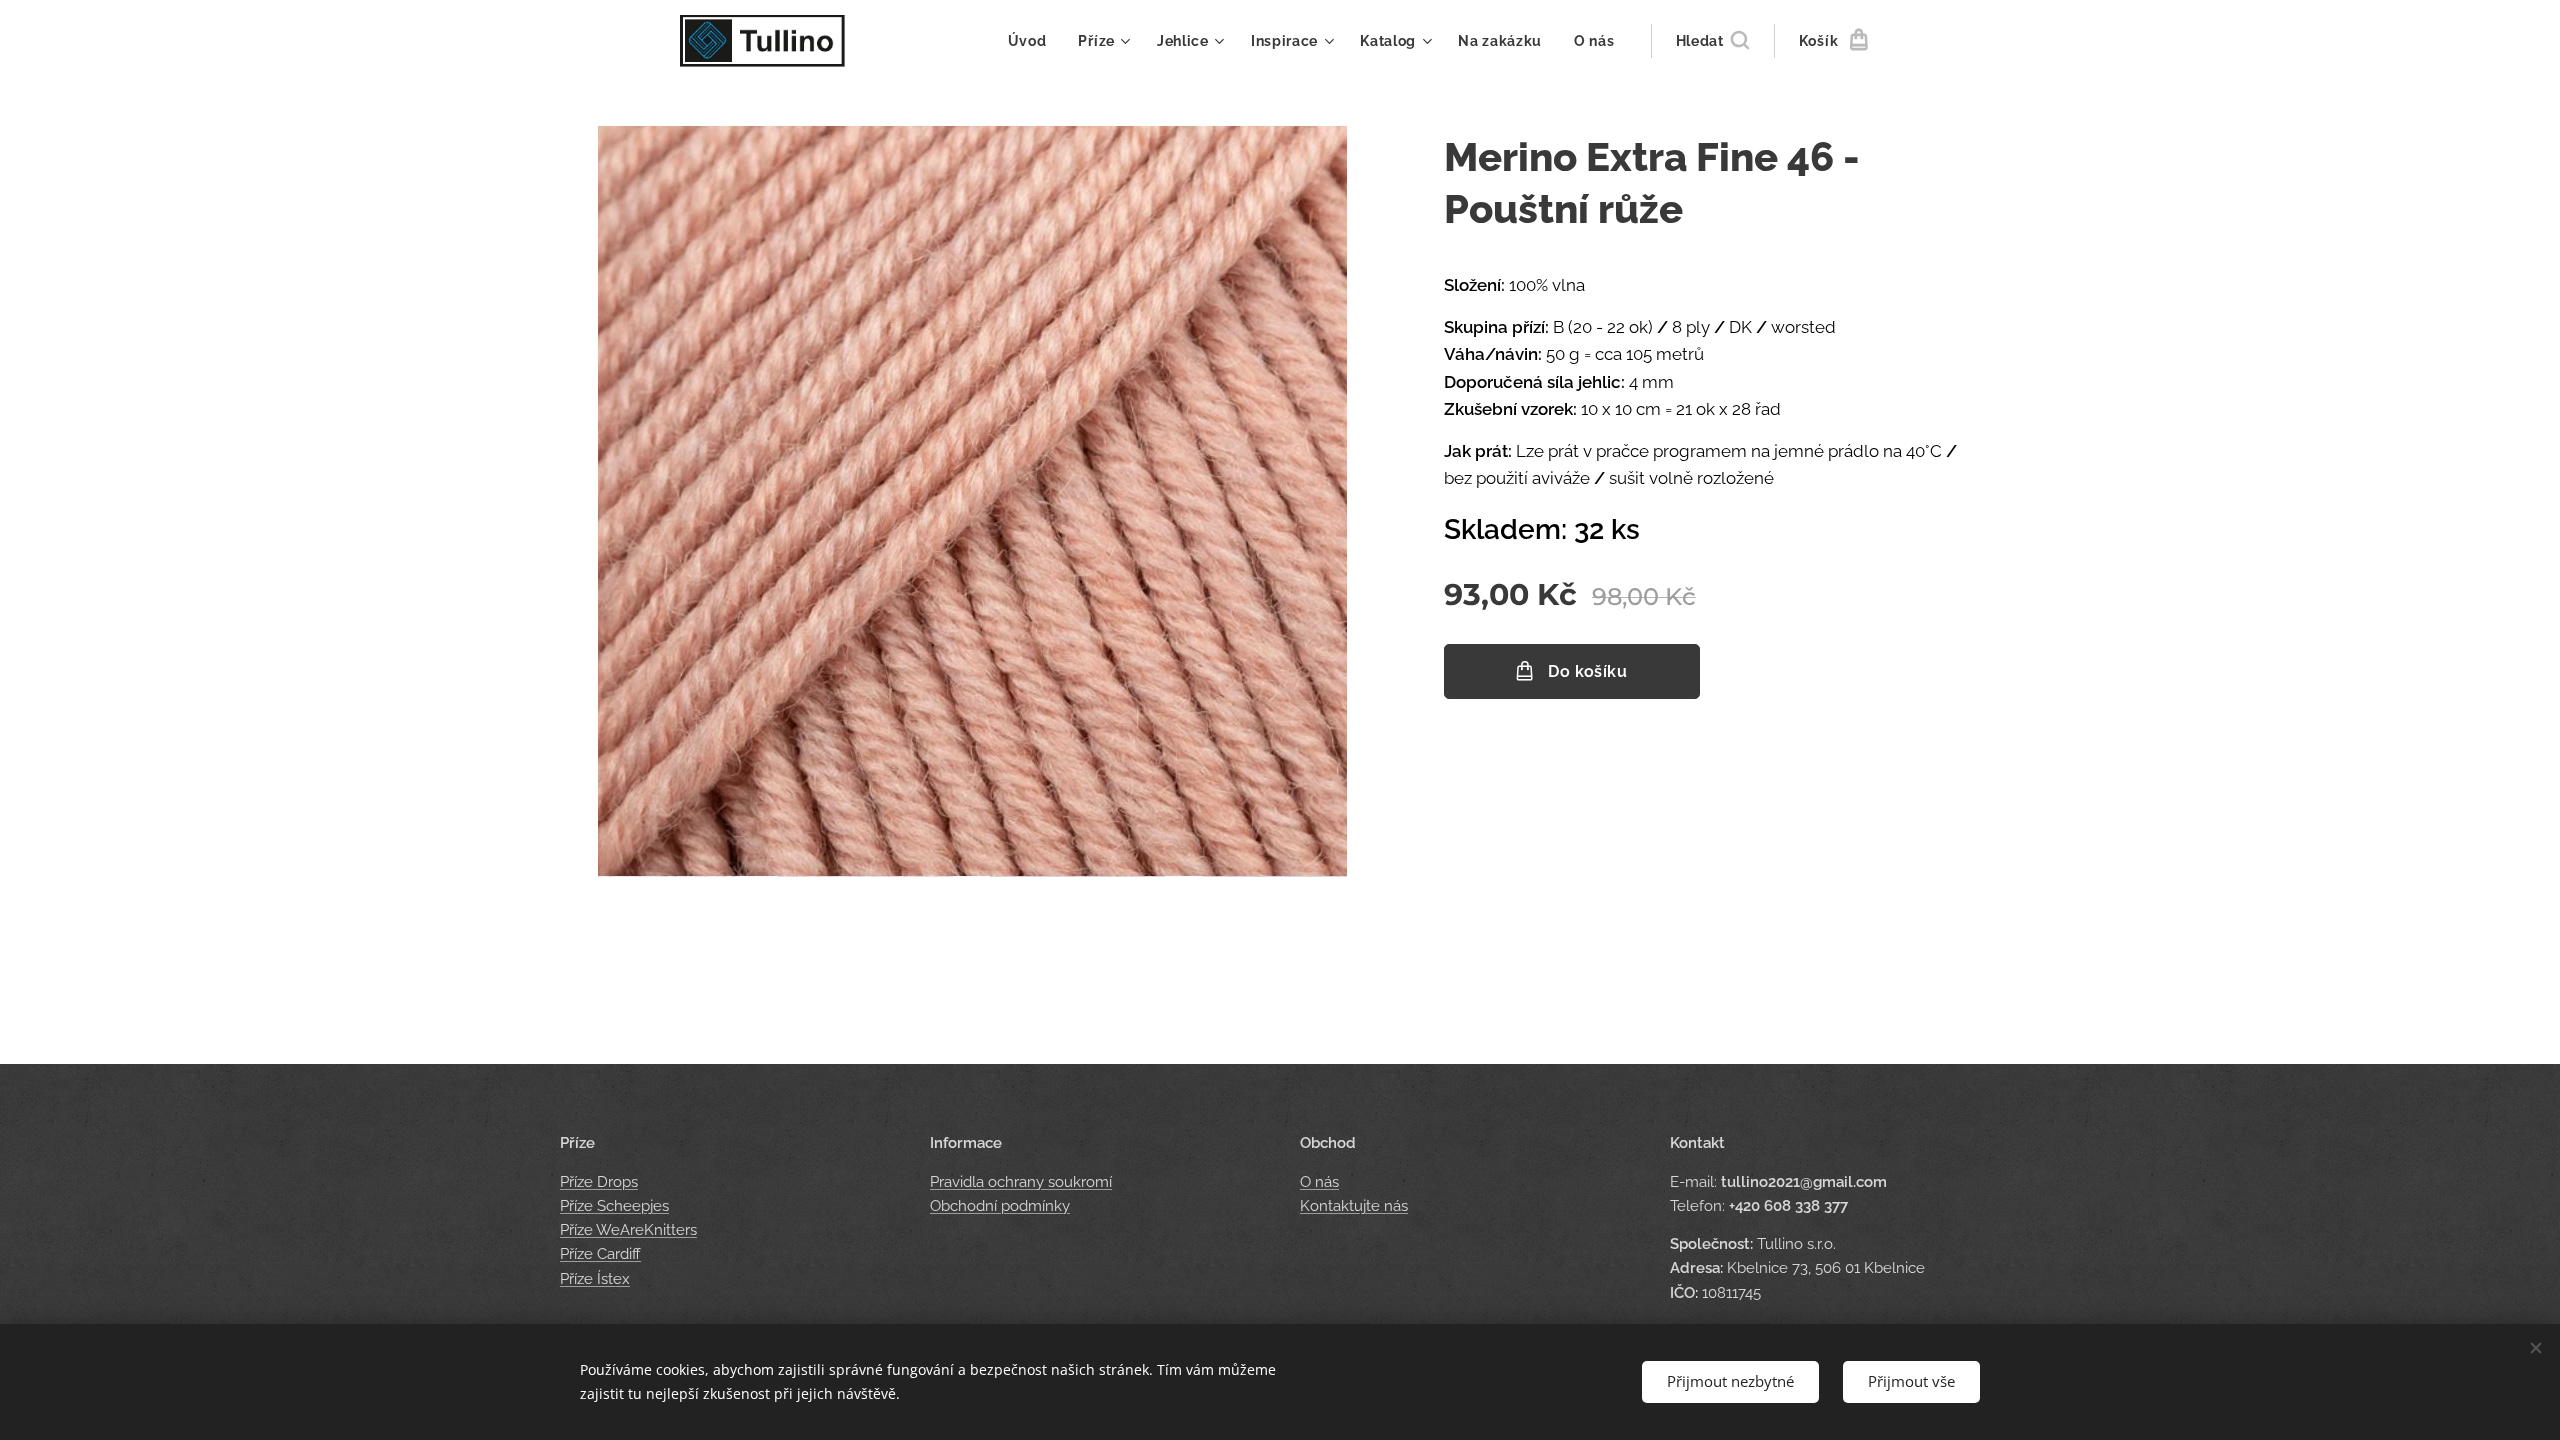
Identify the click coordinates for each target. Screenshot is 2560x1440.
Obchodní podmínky (1000, 1206)
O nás (1319, 1182)
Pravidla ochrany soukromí (1021, 1182)
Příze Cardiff (600, 1254)
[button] (1712, 41)
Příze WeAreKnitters (628, 1230)
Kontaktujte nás (1354, 1206)
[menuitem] (1033, 41)
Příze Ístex (595, 1279)
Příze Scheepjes (614, 1206)
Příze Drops (599, 1182)
